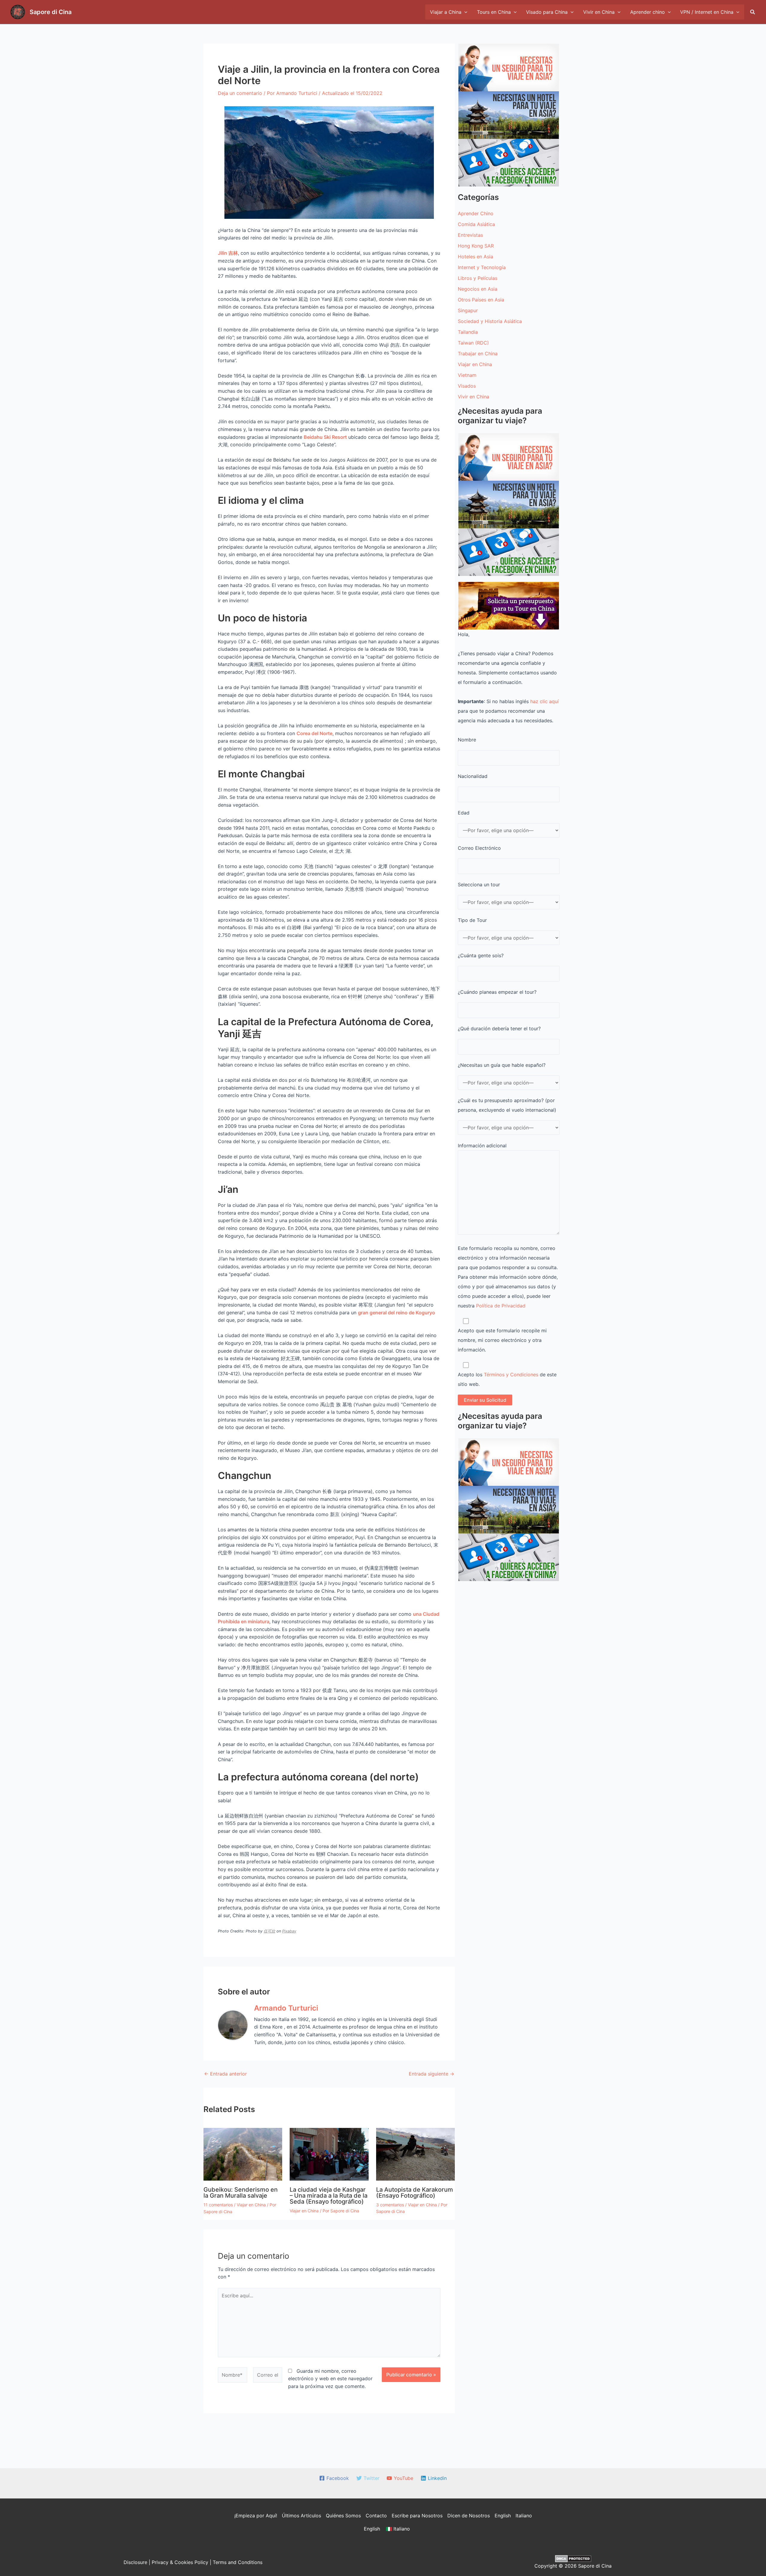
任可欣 (269, 1931)
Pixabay (289, 1931)
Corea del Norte (314, 733)
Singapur (468, 310)
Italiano (524, 2516)
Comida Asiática (476, 224)
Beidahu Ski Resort (325, 437)
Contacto (376, 2516)
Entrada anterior (225, 2074)
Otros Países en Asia (481, 300)
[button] (753, 12)
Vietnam (467, 375)
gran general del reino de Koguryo (396, 1313)
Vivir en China (474, 397)
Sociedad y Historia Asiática (490, 321)
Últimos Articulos (301, 2516)
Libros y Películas (478, 278)
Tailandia (468, 332)
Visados (467, 386)
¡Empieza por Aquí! (256, 2516)
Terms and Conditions (238, 2562)
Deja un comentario (240, 93)
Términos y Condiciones (511, 1375)
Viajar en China (251, 2205)
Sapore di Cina (51, 12)
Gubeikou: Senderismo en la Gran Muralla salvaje (241, 2193)
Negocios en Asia (478, 289)
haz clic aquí (544, 701)
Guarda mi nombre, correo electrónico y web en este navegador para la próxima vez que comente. (330, 2379)
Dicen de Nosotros (469, 2516)
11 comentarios (218, 2205)
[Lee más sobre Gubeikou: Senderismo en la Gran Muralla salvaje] (243, 2154)
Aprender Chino (476, 213)
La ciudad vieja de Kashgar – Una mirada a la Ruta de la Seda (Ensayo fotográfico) (329, 2196)
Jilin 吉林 (228, 253)
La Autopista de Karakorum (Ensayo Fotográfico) (415, 2193)
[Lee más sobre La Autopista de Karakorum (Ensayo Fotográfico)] (415, 2154)
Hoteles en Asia (475, 257)
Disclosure (135, 2562)
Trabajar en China (478, 354)
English (503, 2516)
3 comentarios (390, 2205)
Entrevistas (470, 235)
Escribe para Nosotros (417, 2516)
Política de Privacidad (501, 1306)
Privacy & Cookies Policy (180, 2562)
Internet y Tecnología (482, 267)
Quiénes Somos (343, 2516)
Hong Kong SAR (476, 246)
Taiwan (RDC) (473, 343)
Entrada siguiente (431, 2074)
